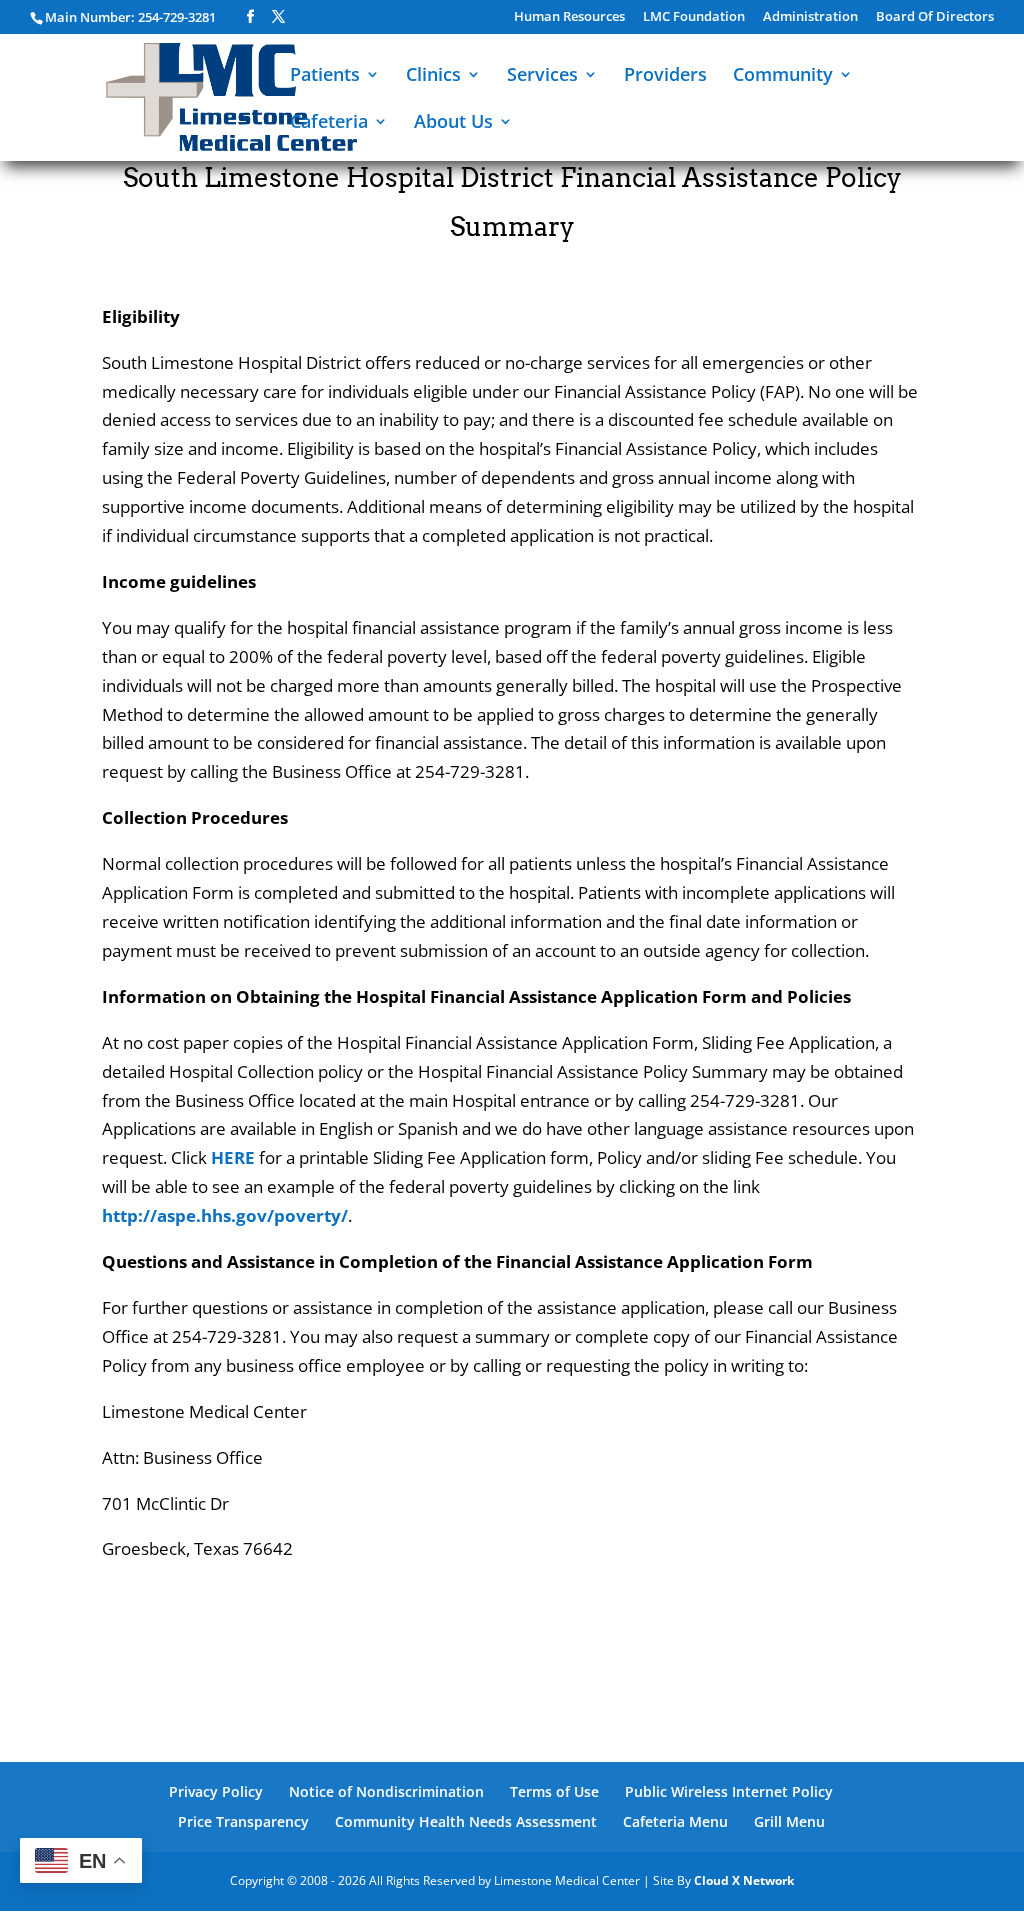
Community (783, 76)
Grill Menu (789, 1821)
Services (542, 76)
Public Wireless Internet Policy (729, 1791)
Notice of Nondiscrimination (386, 1791)
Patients (325, 76)
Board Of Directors (935, 17)
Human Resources (569, 17)
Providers (665, 76)
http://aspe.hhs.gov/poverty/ (225, 1215)
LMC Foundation (694, 17)
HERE (233, 1157)
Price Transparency (243, 1821)
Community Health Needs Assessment (466, 1821)
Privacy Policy (216, 1791)
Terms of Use (554, 1791)
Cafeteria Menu (675, 1821)
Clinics (433, 76)
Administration (810, 17)
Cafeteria (329, 123)
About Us (453, 123)
